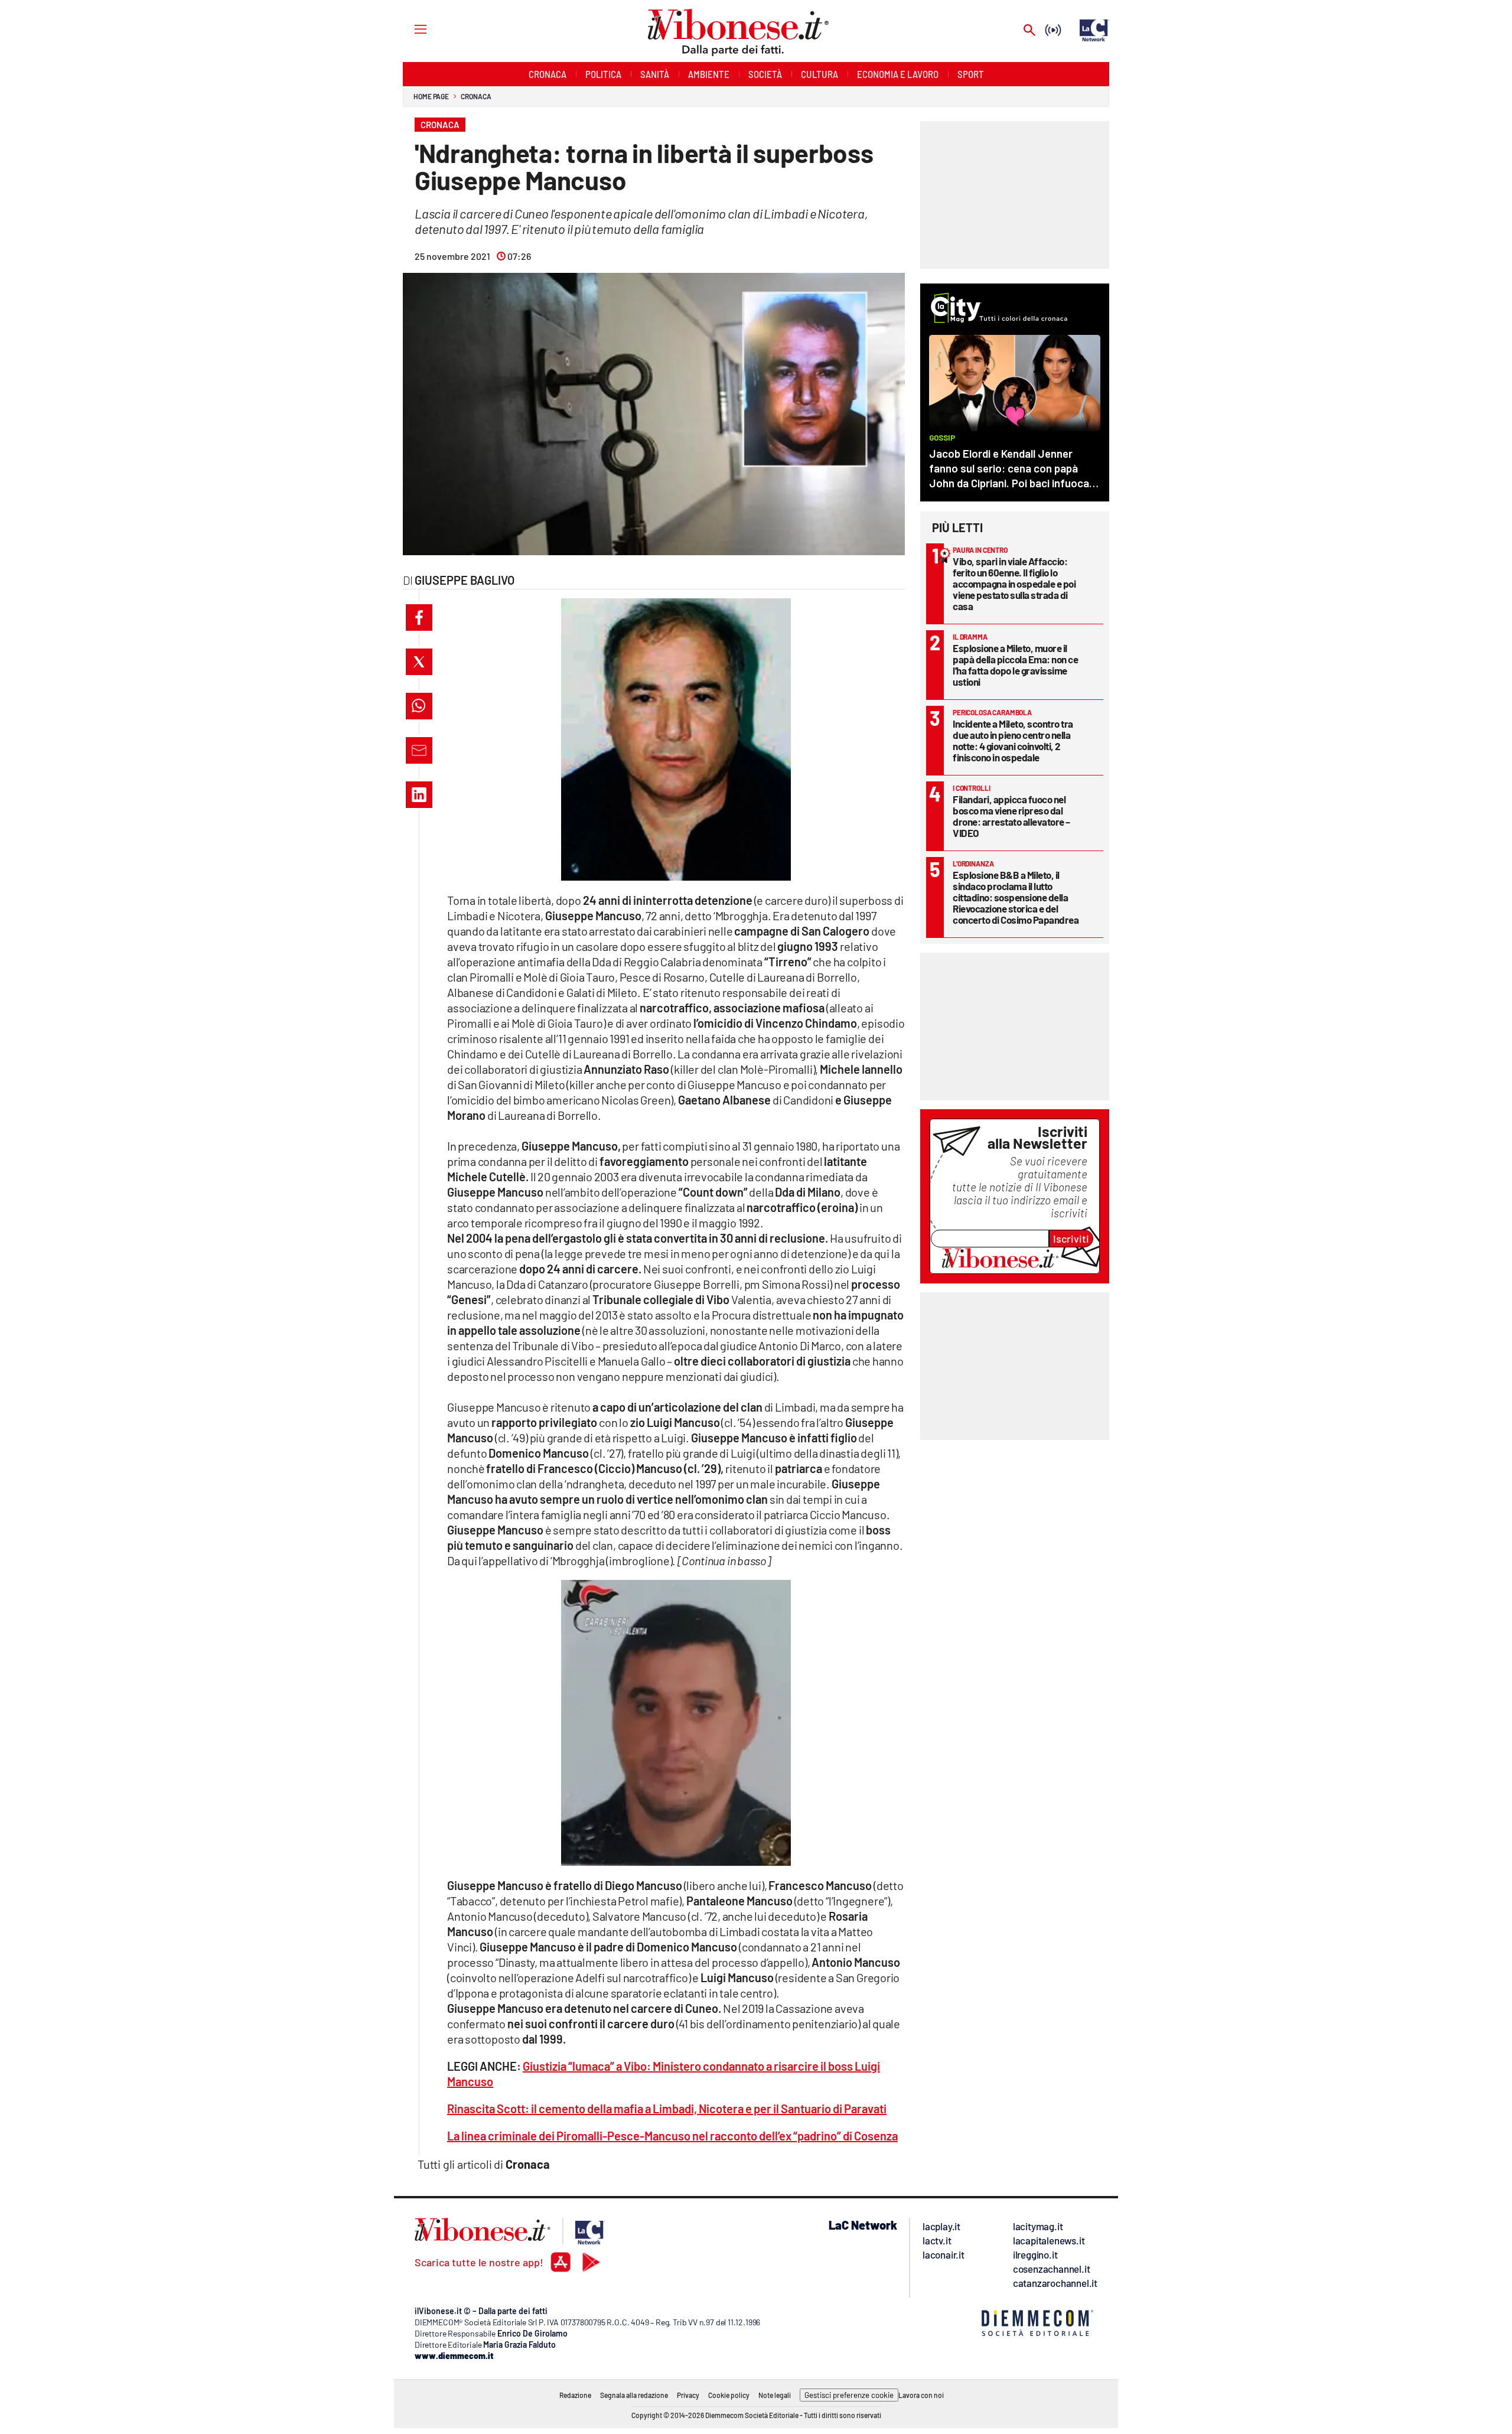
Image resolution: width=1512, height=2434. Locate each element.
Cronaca (476, 96)
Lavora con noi (921, 2395)
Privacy (688, 2395)
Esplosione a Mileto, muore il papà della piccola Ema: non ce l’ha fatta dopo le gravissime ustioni (1015, 665)
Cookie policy (729, 2395)
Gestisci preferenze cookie (849, 2395)
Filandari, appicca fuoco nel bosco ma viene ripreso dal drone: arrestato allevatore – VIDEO (1011, 816)
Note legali (775, 2395)
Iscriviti (1071, 1239)
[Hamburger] (410, 29)
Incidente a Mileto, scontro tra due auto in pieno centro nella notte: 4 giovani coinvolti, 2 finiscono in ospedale (1013, 740)
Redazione (575, 2395)
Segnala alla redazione (634, 2395)
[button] (419, 618)
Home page (431, 96)
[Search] (1029, 31)
